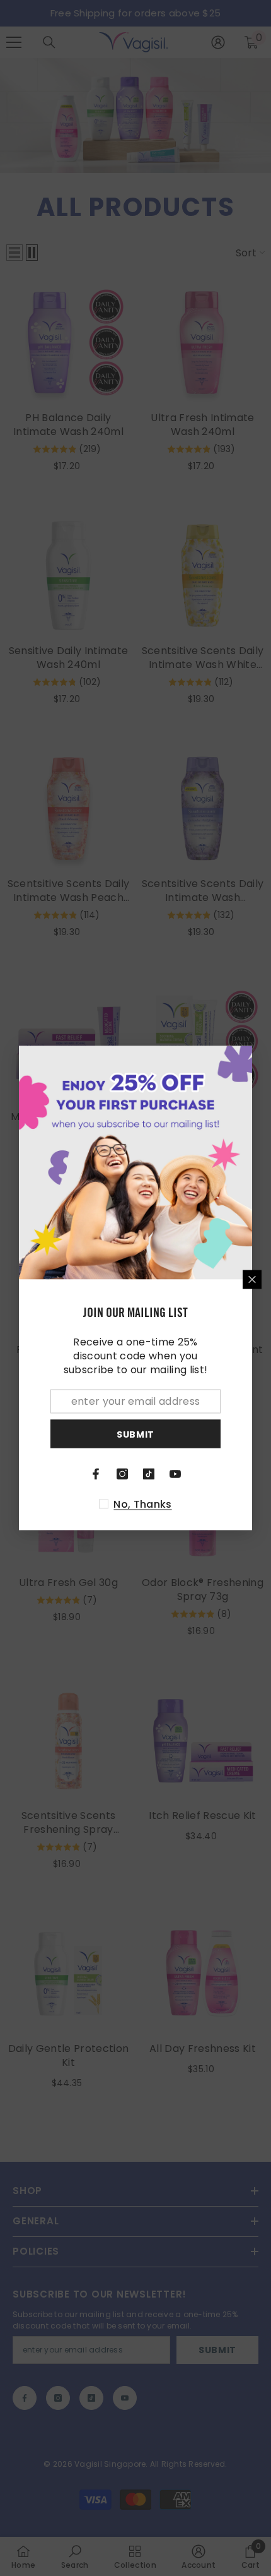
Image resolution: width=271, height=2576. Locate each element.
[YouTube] (175, 1474)
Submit (135, 1434)
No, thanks (142, 1505)
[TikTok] (149, 1474)
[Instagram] (122, 1474)
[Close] (252, 1280)
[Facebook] (96, 1474)
